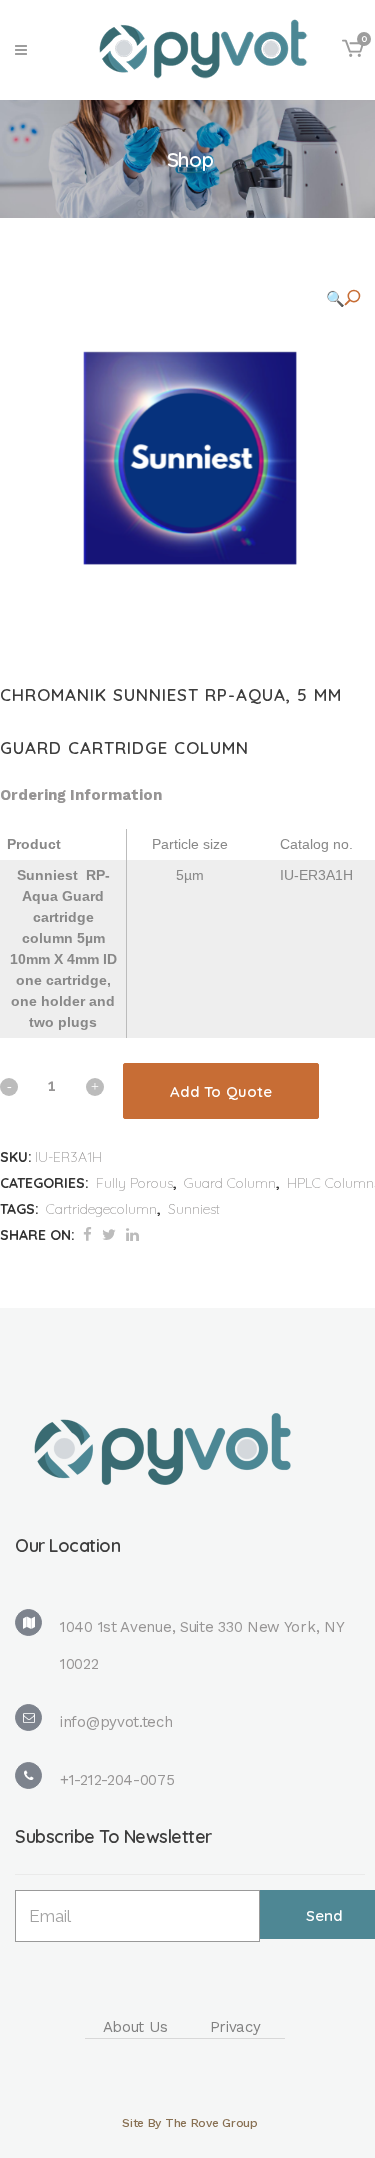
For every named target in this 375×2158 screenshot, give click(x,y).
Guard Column (230, 1183)
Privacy (235, 2027)
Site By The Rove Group (189, 2123)
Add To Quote (221, 1091)
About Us (135, 2027)
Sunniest (194, 1209)
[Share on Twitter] (109, 1234)
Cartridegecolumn (101, 1209)
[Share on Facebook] (87, 1234)
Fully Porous (134, 1183)
